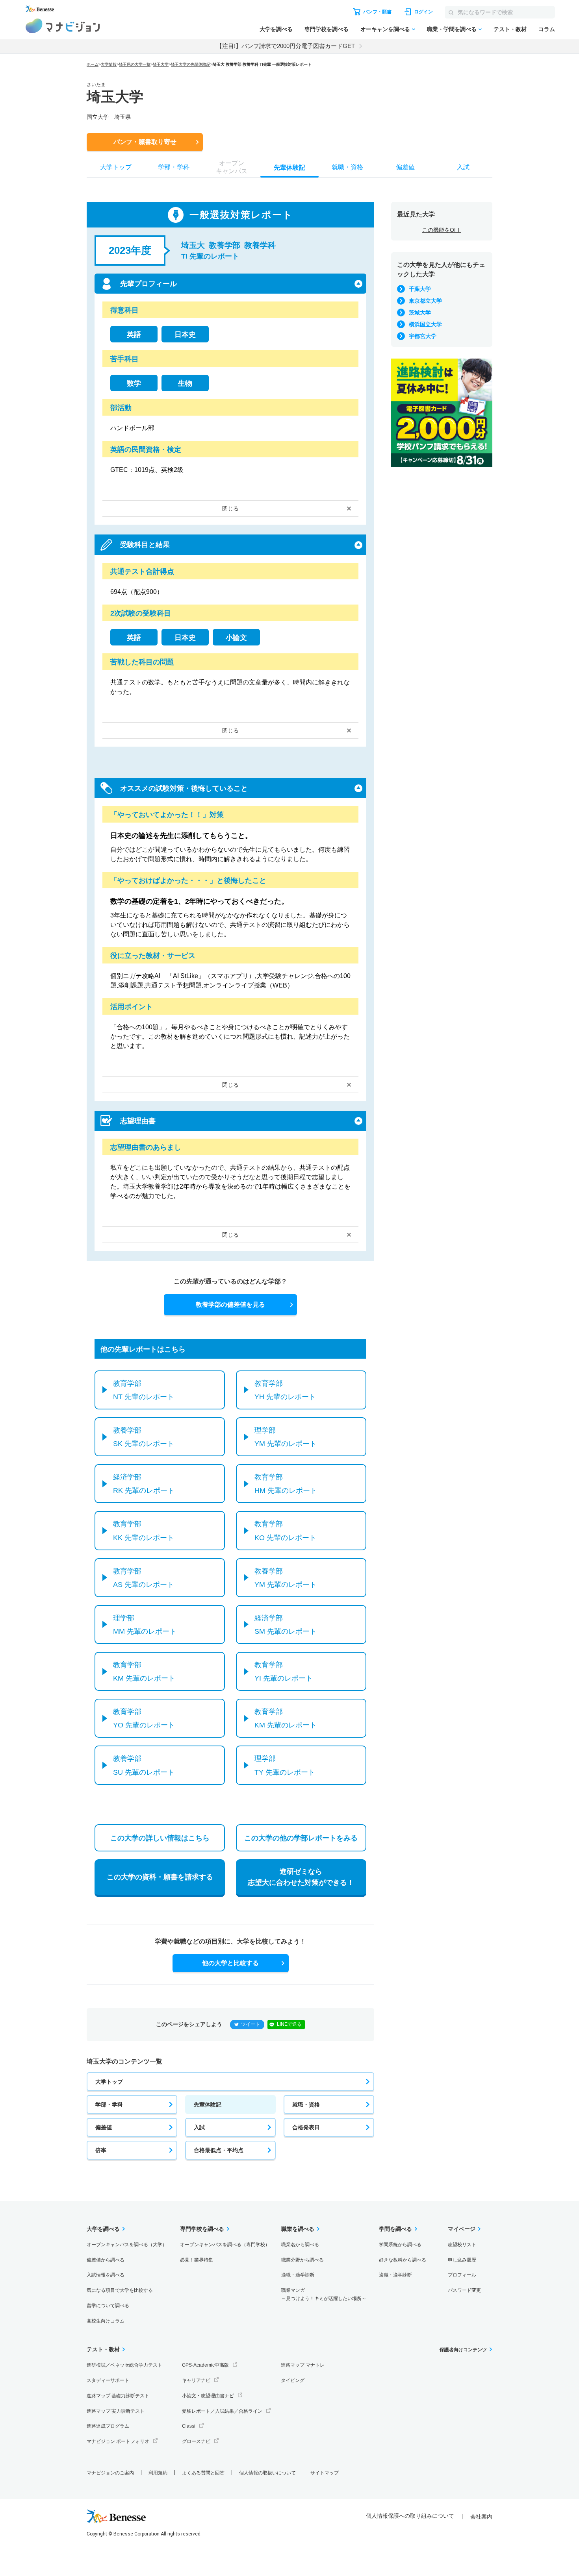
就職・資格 (306, 2104)
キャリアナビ (196, 2380)
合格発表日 (306, 2127)
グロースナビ (196, 2441)
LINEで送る (289, 2024)
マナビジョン (63, 26)
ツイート (251, 2024)
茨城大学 (420, 313)
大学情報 (109, 64)
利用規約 (158, 2473)
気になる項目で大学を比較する (120, 2290)
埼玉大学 (161, 64)
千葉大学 (420, 289)
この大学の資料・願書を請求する (160, 1877)
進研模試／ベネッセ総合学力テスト (124, 2365)
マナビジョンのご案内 (110, 2473)
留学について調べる (108, 2306)
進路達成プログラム (108, 2426)
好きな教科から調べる (403, 2260)
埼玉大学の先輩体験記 (191, 64)
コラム (547, 29)
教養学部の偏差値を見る (230, 1305)
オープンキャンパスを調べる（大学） (127, 2245)
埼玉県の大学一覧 (135, 64)
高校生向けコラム (106, 2321)
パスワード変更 (464, 2290)
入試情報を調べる (106, 2275)
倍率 (101, 2150)
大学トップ (109, 2082)
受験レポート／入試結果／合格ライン (222, 2411)
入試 (199, 2127)
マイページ (462, 2229)
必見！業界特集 (197, 2260)
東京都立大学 (425, 301)
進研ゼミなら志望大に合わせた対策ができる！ (301, 1877)
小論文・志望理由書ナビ (208, 2396)
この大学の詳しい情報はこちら (160, 1838)
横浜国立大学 (425, 324)
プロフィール (462, 2275)
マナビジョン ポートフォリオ (118, 2441)
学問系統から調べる (400, 2245)
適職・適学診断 (298, 2275)
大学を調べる (276, 29)
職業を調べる (298, 2229)
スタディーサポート (108, 2380)
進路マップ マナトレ (303, 2365)
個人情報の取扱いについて (267, 2473)
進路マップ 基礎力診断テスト (118, 2396)
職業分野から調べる (302, 2260)
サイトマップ (325, 2473)
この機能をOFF (442, 230)
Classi (189, 2426)
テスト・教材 (510, 29)
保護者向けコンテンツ (463, 2350)
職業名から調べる (300, 2245)
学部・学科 (109, 2104)
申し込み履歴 (462, 2260)
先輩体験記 (208, 2104)
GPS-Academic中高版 (205, 2365)
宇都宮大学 (423, 336)
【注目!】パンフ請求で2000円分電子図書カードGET (286, 46)
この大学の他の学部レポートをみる (301, 1838)
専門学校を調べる (327, 29)
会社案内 (481, 2517)
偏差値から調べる (106, 2260)
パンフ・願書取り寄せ (145, 142)
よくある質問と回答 (203, 2473)
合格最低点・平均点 (219, 2150)
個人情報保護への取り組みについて (410, 2516)
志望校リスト (462, 2245)
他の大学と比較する (230, 1963)
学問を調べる (395, 2229)
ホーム (93, 64)
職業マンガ (324, 2294)
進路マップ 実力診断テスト (116, 2411)
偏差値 (104, 2127)
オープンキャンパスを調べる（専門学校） (225, 2245)
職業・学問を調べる (452, 29)
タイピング (293, 2380)
